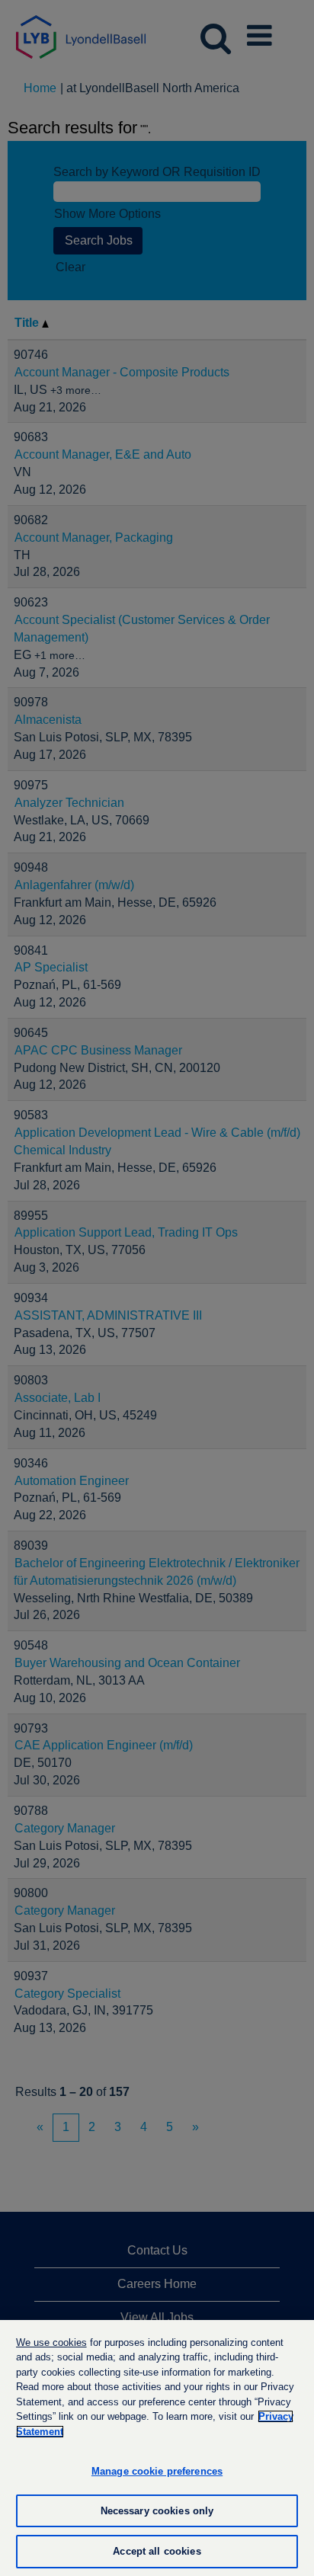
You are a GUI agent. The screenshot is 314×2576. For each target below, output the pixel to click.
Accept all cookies (157, 2551)
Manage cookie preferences (157, 2471)
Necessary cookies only (157, 2511)
